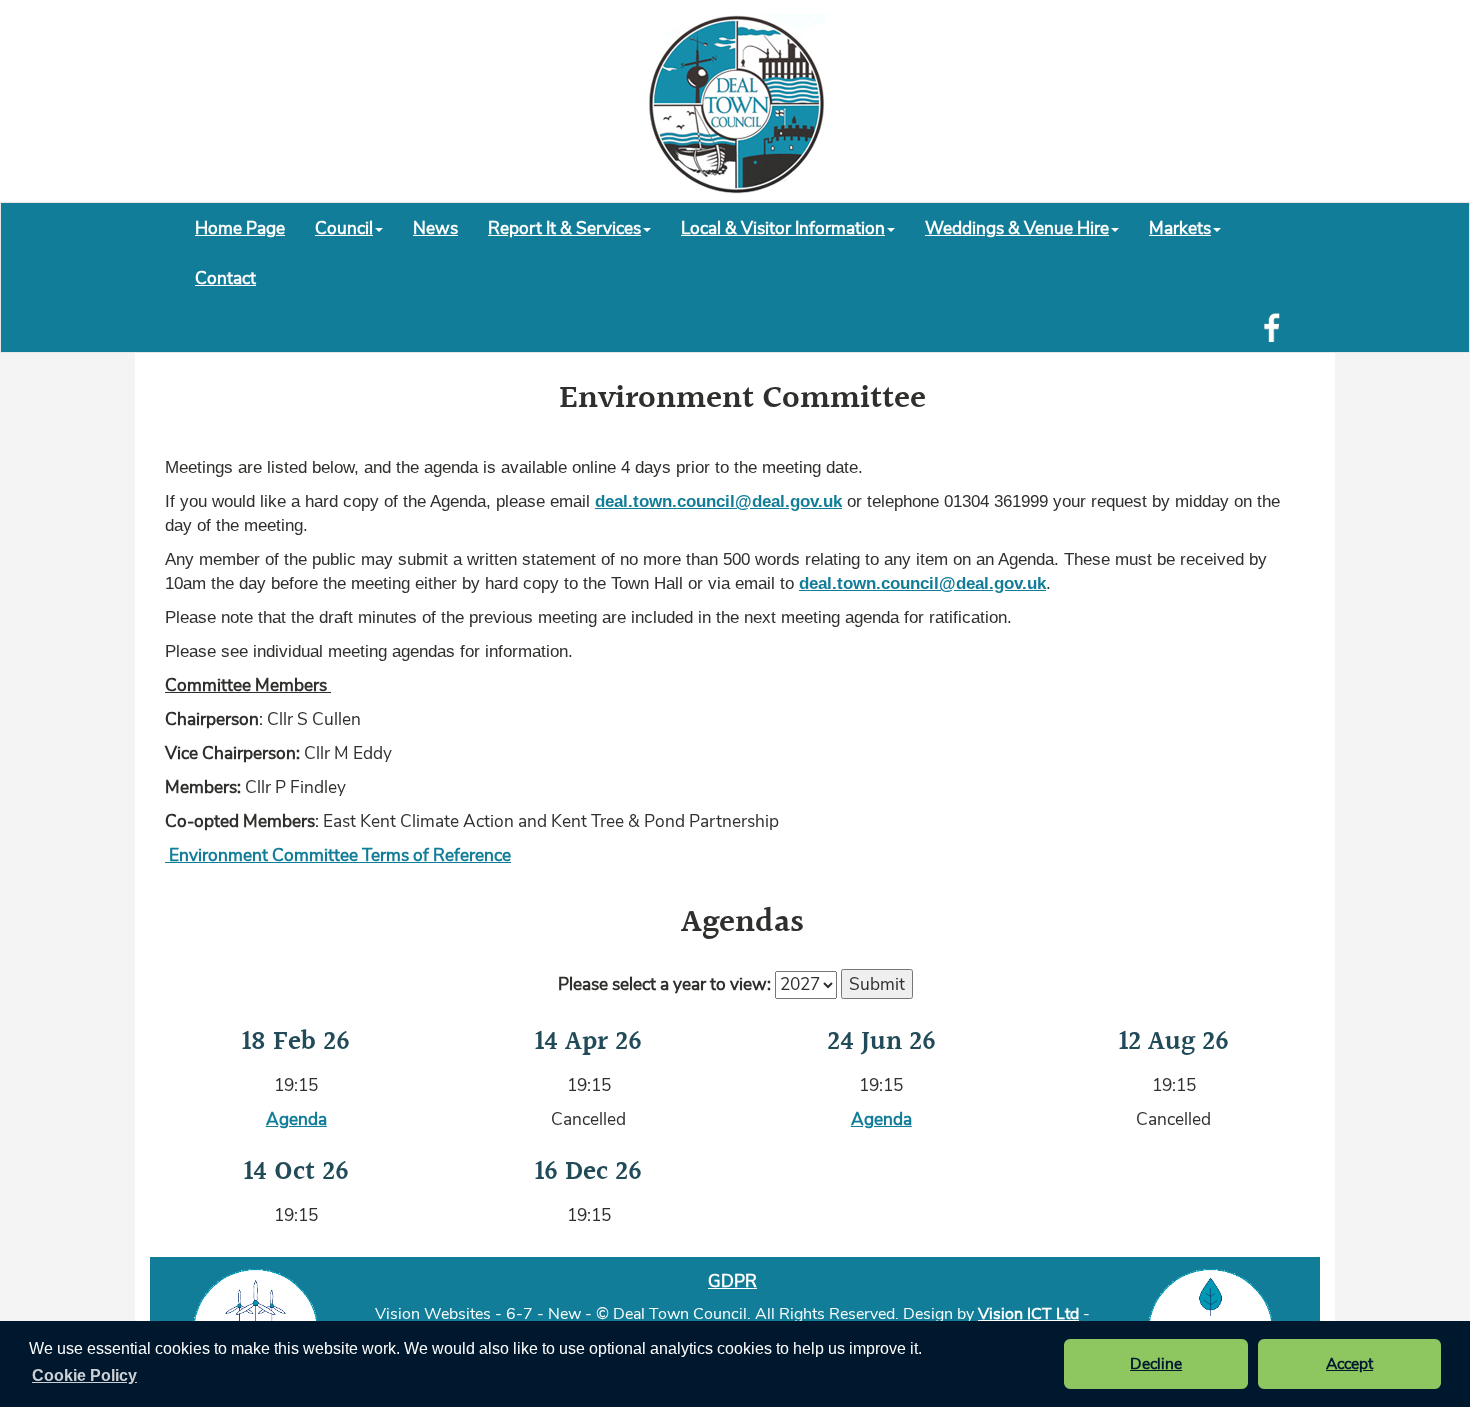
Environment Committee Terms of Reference (338, 855)
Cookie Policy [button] (84, 1375)
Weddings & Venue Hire (1017, 228)
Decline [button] (1156, 1364)
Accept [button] (1349, 1364)
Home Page (240, 228)
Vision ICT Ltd (1028, 1314)
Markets (1180, 228)
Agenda (296, 1119)
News (435, 228)
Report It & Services (564, 228)
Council (344, 228)
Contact (225, 278)
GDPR (732, 1281)
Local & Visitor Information (783, 228)
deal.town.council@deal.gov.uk (718, 501)
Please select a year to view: (664, 984)
